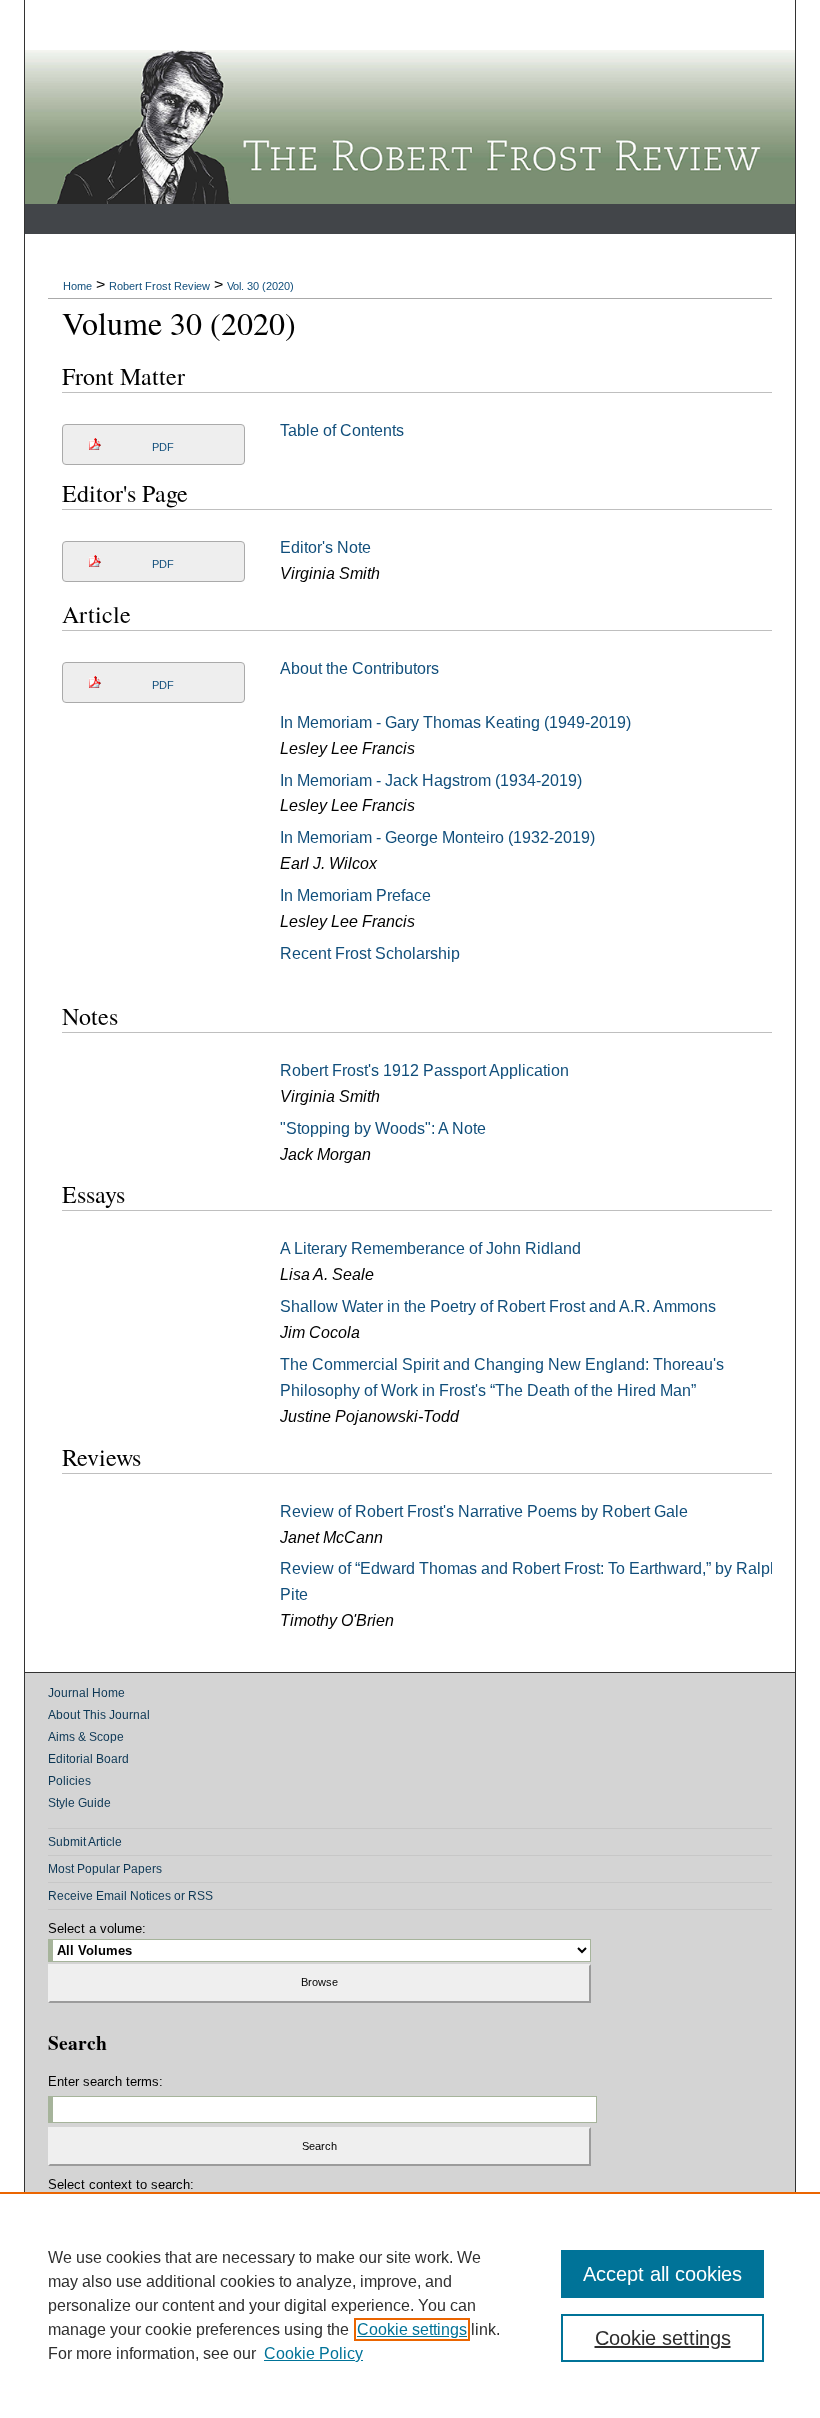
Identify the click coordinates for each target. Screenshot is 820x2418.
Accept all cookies (662, 2274)
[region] (410, 2305)
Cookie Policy (313, 2353)
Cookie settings (412, 2329)
